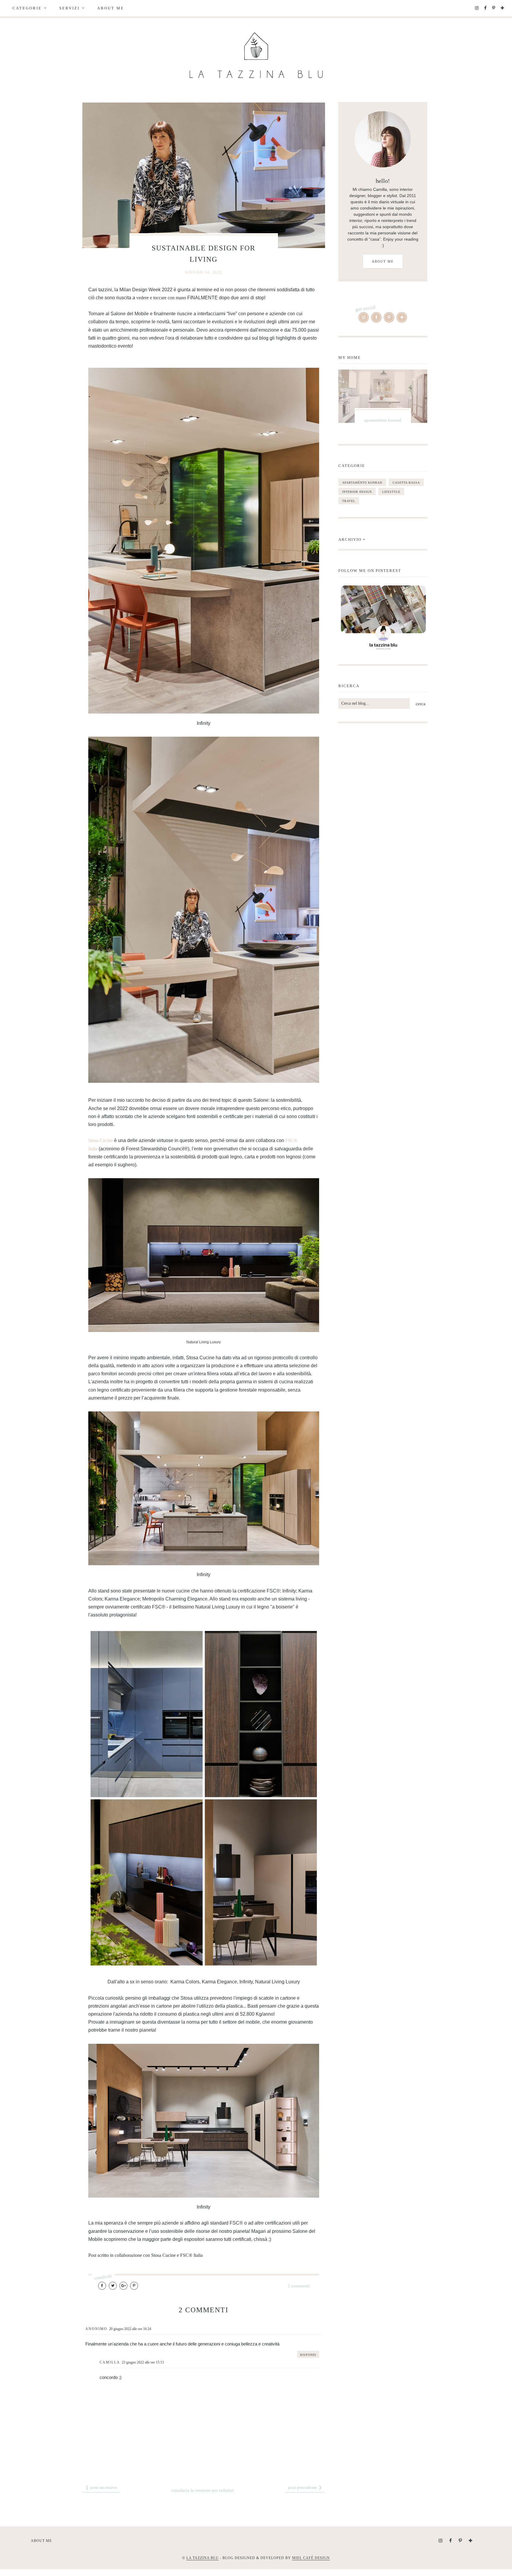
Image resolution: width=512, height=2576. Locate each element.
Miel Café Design (311, 2558)
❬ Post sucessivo (101, 2487)
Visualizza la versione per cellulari (202, 2490)
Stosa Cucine (101, 1140)
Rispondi (308, 2355)
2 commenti (299, 2286)
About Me (111, 8)
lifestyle (391, 492)
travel (349, 501)
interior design (357, 492)
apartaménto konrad (362, 483)
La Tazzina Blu (203, 2558)
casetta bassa (406, 483)
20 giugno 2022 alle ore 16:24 (130, 2329)
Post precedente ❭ (305, 2487)
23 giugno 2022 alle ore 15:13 (143, 2362)
